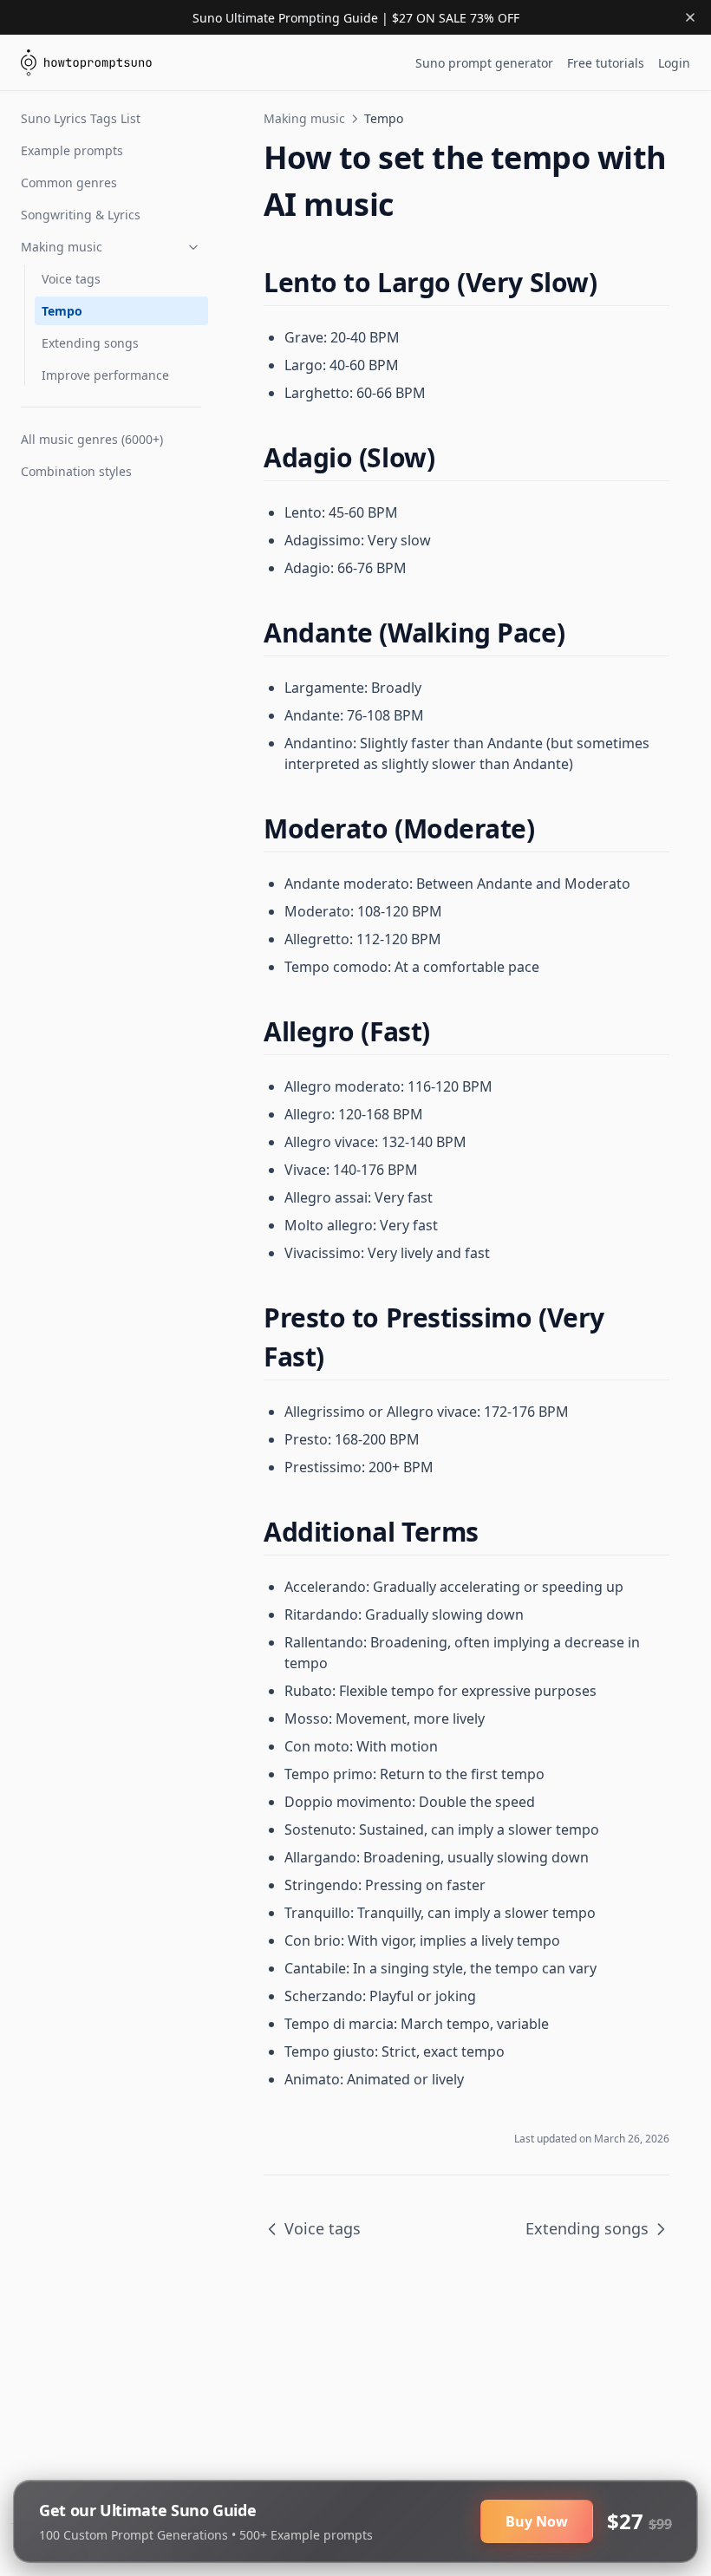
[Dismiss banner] (690, 17)
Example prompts (72, 150)
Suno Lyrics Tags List (81, 118)
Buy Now (537, 2521)
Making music (62, 247)
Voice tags (71, 279)
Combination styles (76, 471)
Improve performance (105, 375)
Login (674, 63)
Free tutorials (606, 63)
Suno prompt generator (484, 63)
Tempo (62, 311)
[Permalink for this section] (612, 282)
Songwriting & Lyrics (81, 215)
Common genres (69, 183)
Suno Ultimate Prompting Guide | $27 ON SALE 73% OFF (356, 18)
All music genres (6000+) (92, 439)
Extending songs (90, 343)
